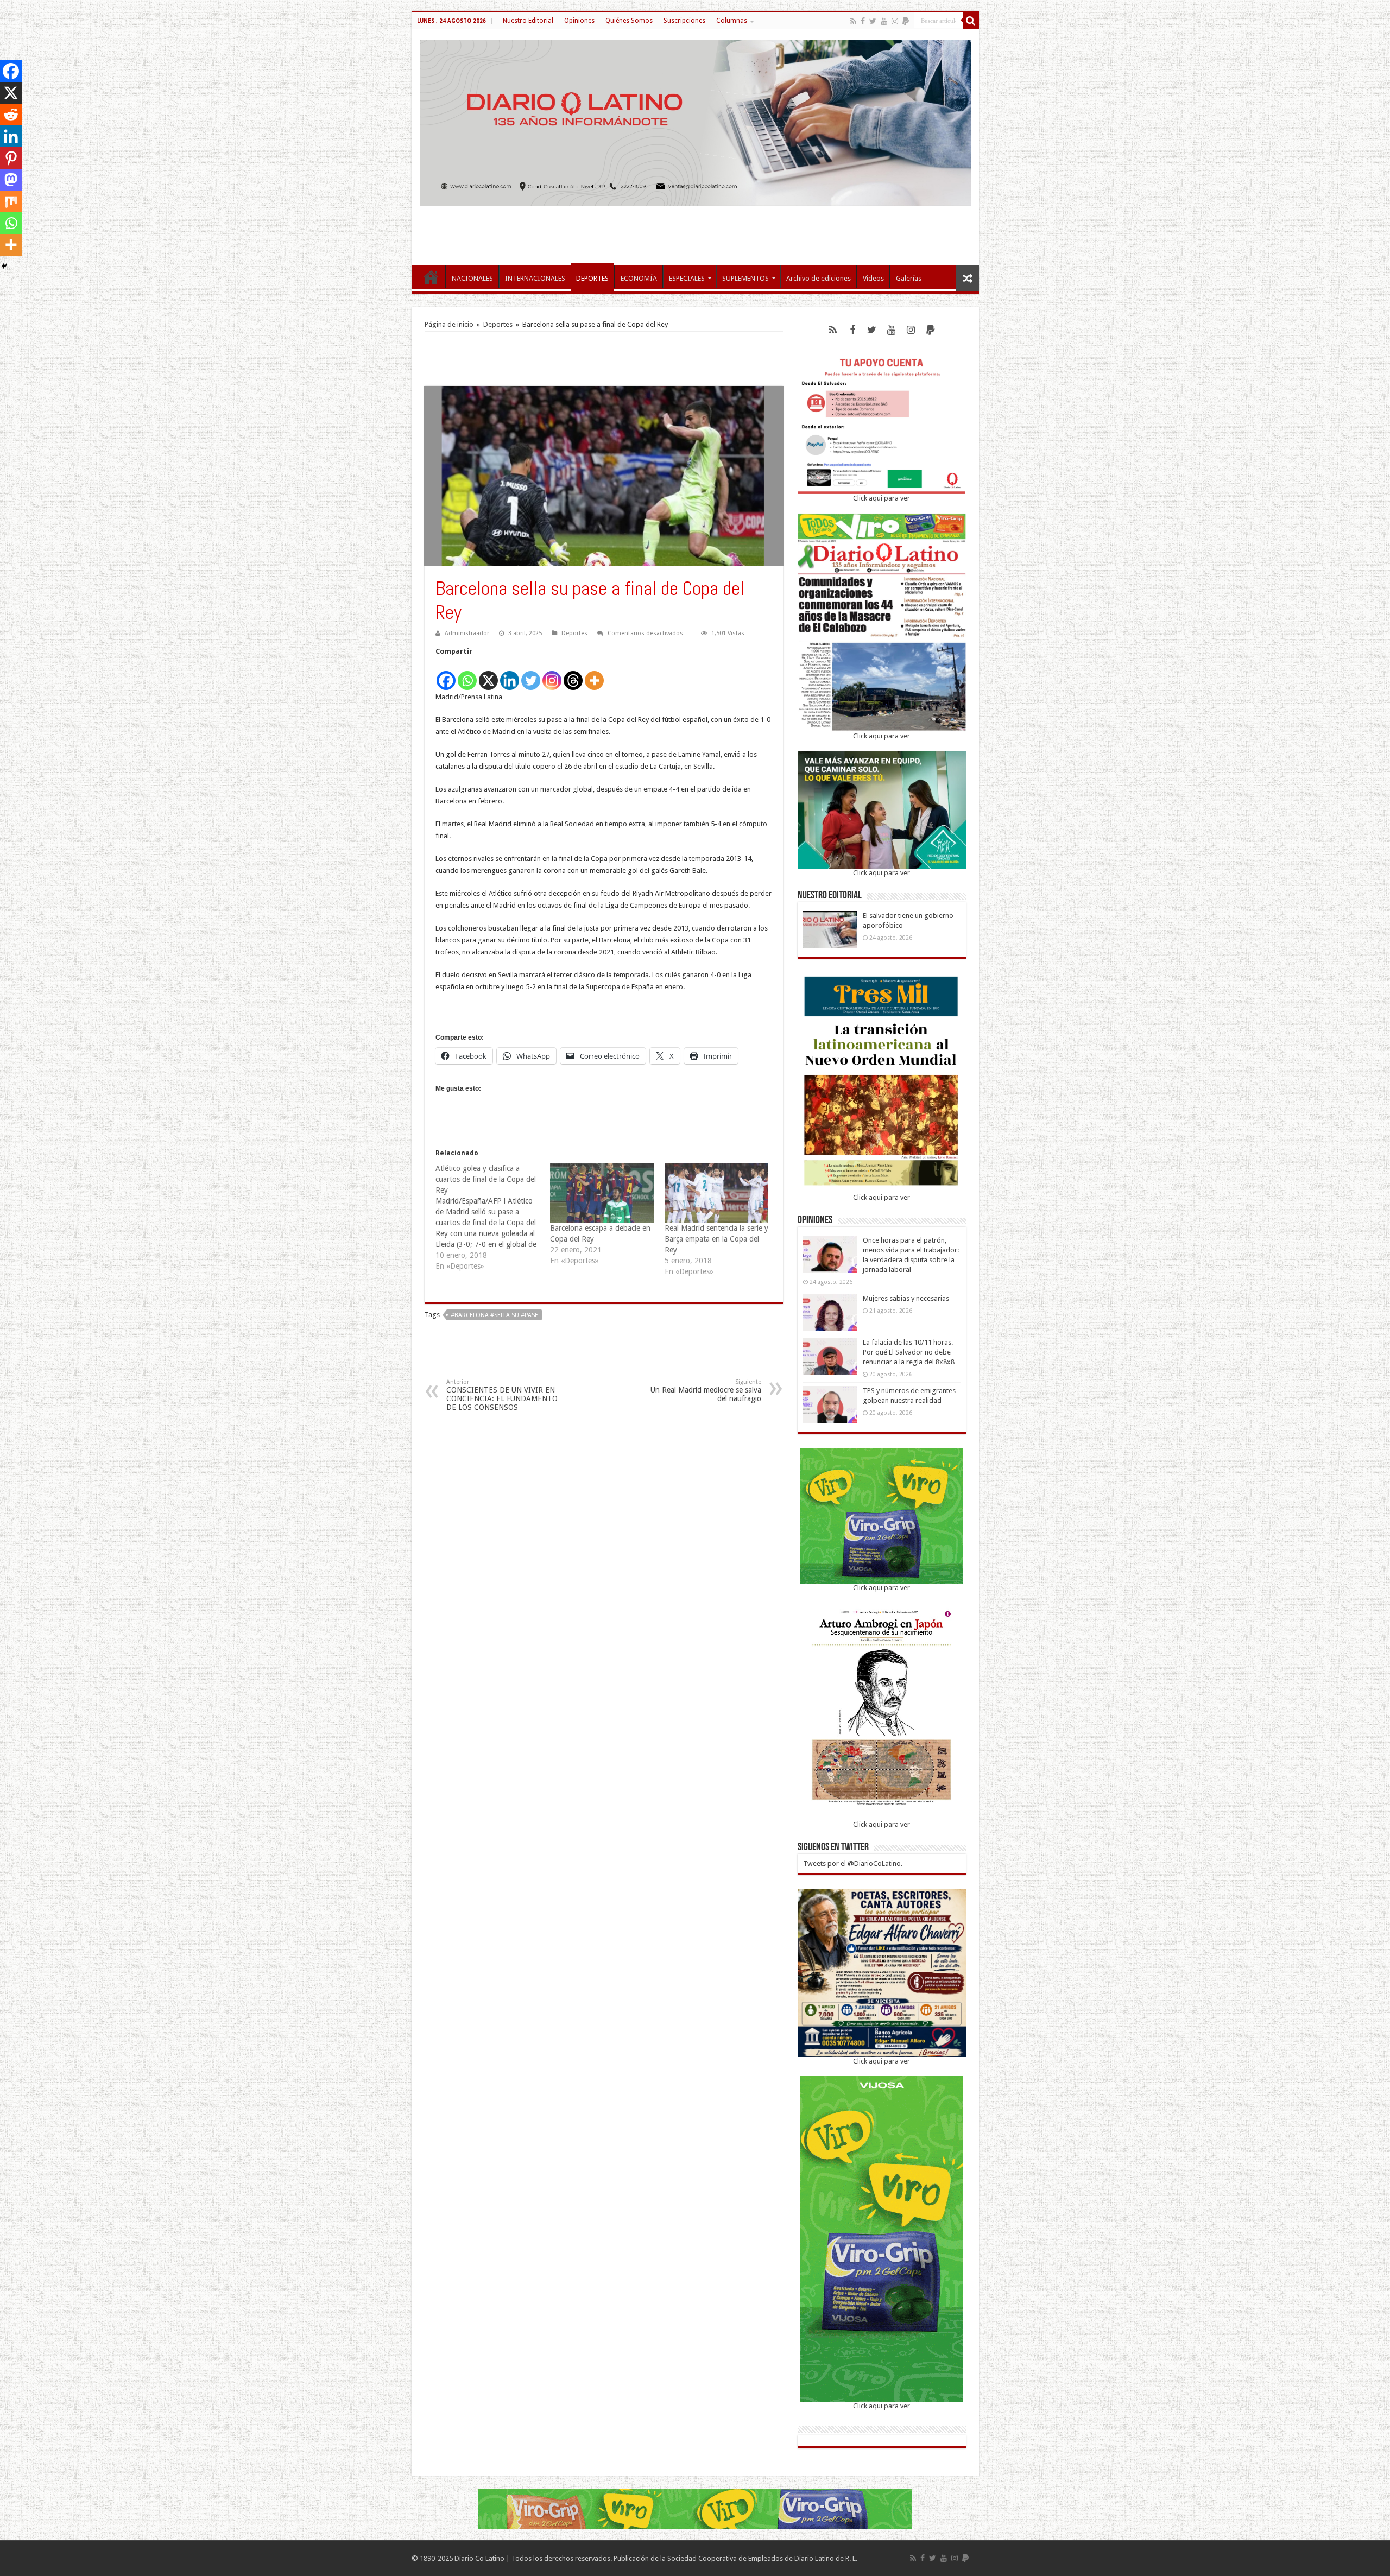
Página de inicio (449, 324)
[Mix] (11, 201)
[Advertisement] (695, 230)
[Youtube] (884, 21)
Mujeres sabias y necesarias (906, 1298)
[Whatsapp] (467, 675)
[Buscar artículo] (971, 21)
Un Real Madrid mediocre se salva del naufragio (706, 1391)
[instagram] (895, 21)
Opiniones (579, 21)
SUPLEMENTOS (745, 278)
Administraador (467, 633)
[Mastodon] (11, 180)
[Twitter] (873, 21)
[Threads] (573, 675)
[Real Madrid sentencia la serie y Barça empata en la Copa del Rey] (716, 1192)
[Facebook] (863, 21)
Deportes (498, 324)
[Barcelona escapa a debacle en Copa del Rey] (602, 1192)
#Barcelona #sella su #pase (494, 1315)
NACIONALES (472, 278)
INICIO (431, 277)
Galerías (909, 278)
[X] (488, 675)
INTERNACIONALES (535, 278)
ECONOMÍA (639, 278)
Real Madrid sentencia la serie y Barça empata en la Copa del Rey (716, 1239)
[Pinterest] (11, 158)
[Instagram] (552, 675)
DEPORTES (592, 278)
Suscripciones (684, 21)
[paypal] (906, 21)
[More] (594, 675)
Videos (873, 278)
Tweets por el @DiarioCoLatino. (853, 1863)
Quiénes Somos (629, 21)
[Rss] (853, 21)
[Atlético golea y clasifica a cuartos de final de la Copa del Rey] (493, 1217)
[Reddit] (11, 115)
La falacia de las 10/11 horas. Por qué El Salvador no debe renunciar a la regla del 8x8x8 (909, 1352)
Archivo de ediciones (819, 278)
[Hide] (4, 266)
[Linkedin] (510, 675)
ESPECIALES (687, 278)
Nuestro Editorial (528, 21)
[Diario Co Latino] (695, 121)
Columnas (732, 21)
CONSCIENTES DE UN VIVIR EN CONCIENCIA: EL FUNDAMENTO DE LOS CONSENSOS (502, 1395)
